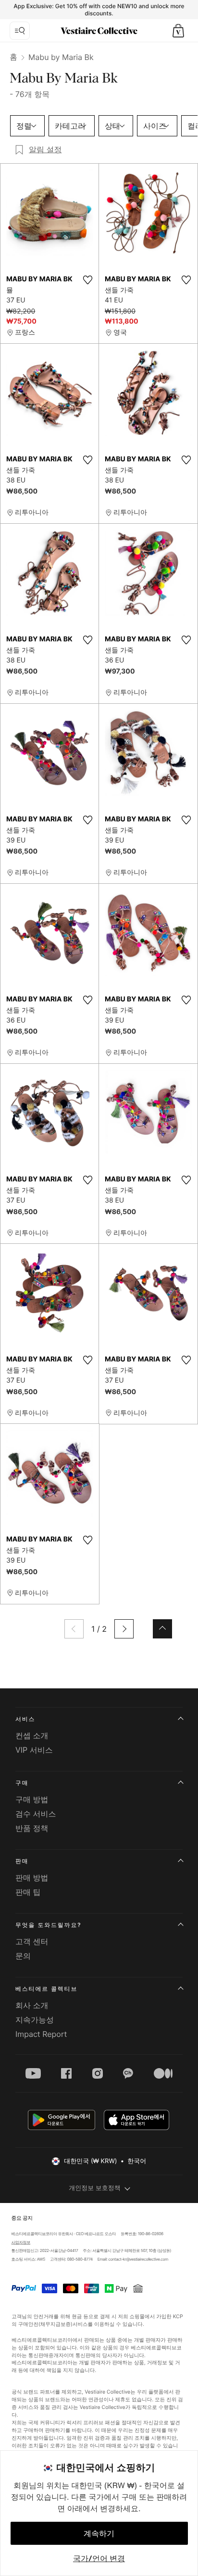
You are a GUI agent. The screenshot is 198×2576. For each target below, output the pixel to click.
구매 (22, 1783)
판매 (22, 1861)
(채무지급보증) (55, 2324)
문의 (23, 1956)
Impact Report (41, 2034)
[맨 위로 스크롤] (162, 1629)
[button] (178, 31)
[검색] (20, 31)
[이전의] (74, 1629)
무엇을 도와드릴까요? (48, 1925)
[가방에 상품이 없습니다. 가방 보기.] (178, 31)
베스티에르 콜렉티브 (46, 1989)
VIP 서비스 (34, 1750)
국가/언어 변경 (99, 2558)
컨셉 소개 (32, 1735)
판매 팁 (28, 1892)
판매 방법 (32, 1878)
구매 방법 (32, 1799)
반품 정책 (32, 1828)
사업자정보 (21, 2242)
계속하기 (99, 2533)
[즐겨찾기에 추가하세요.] (87, 280)
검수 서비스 (36, 1814)
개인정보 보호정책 (95, 2188)
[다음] (124, 1629)
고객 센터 (32, 1941)
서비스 (25, 1719)
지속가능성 (35, 2020)
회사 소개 (32, 2005)
